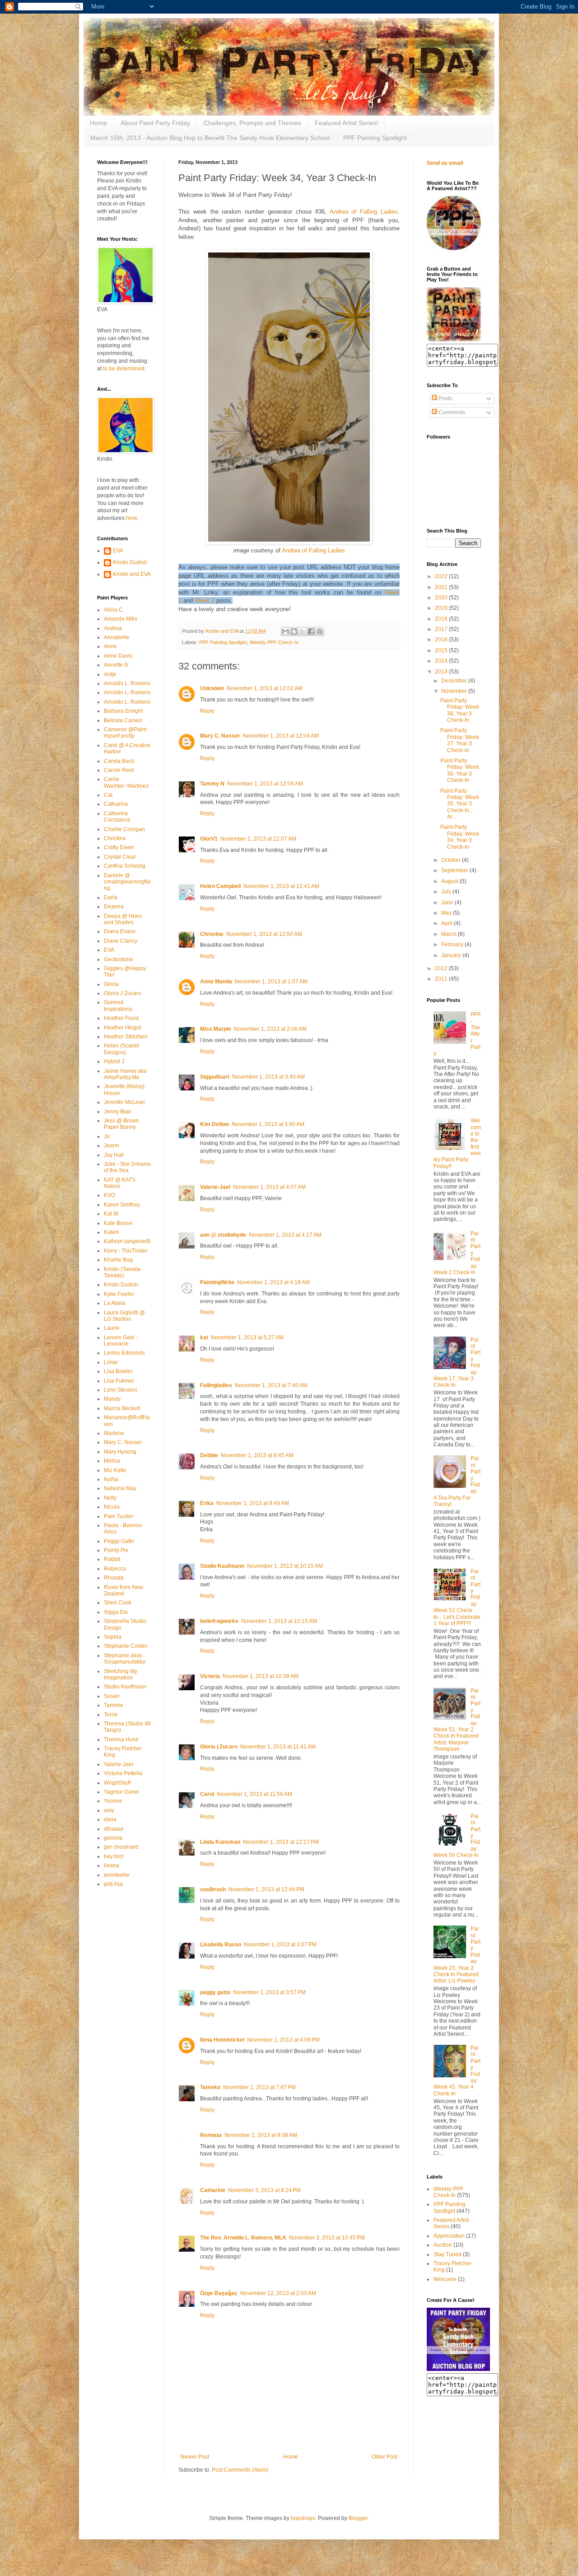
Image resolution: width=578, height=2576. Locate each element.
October (452, 860)
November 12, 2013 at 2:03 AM (278, 2293)
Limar (111, 1362)
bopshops (303, 2518)
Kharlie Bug (118, 1260)
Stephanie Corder (126, 1646)
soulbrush (213, 1889)
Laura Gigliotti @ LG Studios (124, 1316)
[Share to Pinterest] (320, 631)
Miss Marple (216, 1029)
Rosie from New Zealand (124, 1590)
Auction (443, 2245)
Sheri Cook (118, 1603)
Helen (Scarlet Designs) (121, 1049)
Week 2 (205, 601)
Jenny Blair (118, 1112)
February (453, 944)
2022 (442, 576)
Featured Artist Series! (347, 123)
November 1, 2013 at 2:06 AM (270, 1029)
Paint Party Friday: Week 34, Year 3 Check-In (460, 837)
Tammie (114, 1705)
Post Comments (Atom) (240, 2470)
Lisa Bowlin (118, 1371)
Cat (108, 795)
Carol (207, 1794)
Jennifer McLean (124, 1102)
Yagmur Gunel (121, 1792)
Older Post (385, 2457)
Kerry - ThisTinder (126, 1251)
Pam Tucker (119, 1516)
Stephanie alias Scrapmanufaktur (125, 1659)
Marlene (114, 1433)
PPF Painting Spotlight (375, 138)
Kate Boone (118, 1223)
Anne (110, 646)
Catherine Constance (117, 817)
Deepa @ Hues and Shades (123, 919)
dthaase (114, 1829)
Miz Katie (115, 1470)
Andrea (113, 628)
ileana (112, 1865)
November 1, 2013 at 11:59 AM (254, 1794)
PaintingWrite (217, 1282)
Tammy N (212, 784)
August (450, 881)
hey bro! (114, 1856)
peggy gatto (215, 1992)
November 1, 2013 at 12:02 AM (265, 688)
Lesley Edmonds (124, 1353)
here (132, 518)
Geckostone (119, 959)
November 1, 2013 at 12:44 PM (266, 1889)
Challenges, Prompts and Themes (252, 123)
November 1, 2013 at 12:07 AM (258, 839)
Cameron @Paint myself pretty (125, 733)
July (447, 892)
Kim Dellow (214, 1124)
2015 (442, 650)
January (452, 955)
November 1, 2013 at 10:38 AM (261, 1676)
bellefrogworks (219, 1621)
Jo (107, 1136)
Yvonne (113, 1801)
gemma (113, 1838)
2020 (442, 598)
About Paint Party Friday (155, 123)
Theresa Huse (121, 1739)
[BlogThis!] (294, 631)
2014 (442, 661)
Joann (112, 1145)
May (447, 913)
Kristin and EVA (132, 574)
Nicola (112, 1507)
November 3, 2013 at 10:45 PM (327, 2238)
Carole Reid (119, 770)
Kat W (111, 1214)
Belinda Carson (123, 720)
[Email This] (285, 631)
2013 (442, 672)
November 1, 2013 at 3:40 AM (268, 1077)
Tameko (210, 2087)
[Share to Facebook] (311, 631)
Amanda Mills (121, 619)
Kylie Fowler (119, 1294)
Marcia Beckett (122, 1408)
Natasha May (120, 1488)
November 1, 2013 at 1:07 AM (271, 982)
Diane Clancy (121, 941)
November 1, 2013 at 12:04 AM (281, 736)
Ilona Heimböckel (222, 2040)
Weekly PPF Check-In (274, 642)
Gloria (111, 984)
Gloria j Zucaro (219, 1747)
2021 (442, 587)
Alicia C (113, 610)
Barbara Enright (123, 711)
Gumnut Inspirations (118, 1005)
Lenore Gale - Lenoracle (121, 1341)
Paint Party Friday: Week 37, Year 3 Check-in (460, 740)
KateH (112, 1232)
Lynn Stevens (121, 1390)
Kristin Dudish (130, 562)
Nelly (110, 1498)
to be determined (124, 369)
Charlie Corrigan (124, 829)
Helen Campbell (220, 886)
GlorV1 (209, 839)
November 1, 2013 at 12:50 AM (264, 934)
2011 (442, 979)
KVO (110, 1195)
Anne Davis (118, 656)
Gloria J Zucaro (123, 993)
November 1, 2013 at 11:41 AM (278, 1747)
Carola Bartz (119, 761)
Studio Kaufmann (222, 1566)
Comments (451, 412)
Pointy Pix (116, 1550)
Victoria (210, 1676)
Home (98, 123)
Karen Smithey (122, 1205)
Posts (445, 398)
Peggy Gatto (119, 1541)
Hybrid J (114, 1061)
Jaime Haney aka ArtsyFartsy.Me (125, 1074)
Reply (207, 711)
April (447, 923)
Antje (110, 674)
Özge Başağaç (219, 2293)
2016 (442, 640)
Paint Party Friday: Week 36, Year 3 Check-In (460, 770)
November (455, 691)
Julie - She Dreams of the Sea (127, 1167)
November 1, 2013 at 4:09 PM (283, 2040)
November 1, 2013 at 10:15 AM (285, 1566)
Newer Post (195, 2457)
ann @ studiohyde (223, 1235)
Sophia (113, 1637)
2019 (442, 608)
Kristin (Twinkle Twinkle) (122, 1272)
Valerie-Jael (215, 1187)
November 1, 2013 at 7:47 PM (259, 2087)
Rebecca (115, 1569)
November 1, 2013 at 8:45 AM (257, 1455)
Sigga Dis (116, 1612)
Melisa (112, 1461)
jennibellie (117, 1875)
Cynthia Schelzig (125, 866)
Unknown (212, 688)
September (455, 870)
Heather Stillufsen (126, 1037)
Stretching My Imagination (121, 1674)
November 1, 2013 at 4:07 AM (269, 1187)
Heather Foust (121, 1018)
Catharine (213, 2190)
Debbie (209, 1455)
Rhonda (114, 1578)
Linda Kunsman (220, 1842)
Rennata (211, 2135)
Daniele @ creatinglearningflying (127, 882)
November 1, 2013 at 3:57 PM (269, 1992)
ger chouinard (121, 1847)
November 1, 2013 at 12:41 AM (281, 886)
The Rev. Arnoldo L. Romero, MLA (243, 2238)
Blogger (358, 2518)
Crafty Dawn (119, 847)
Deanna (114, 907)
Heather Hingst (122, 1028)
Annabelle (117, 637)
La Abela (115, 1303)
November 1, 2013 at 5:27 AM (247, 1337)
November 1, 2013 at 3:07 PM (280, 1945)
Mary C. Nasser (220, 736)
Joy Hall (114, 1155)
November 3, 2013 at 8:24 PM (264, 2190)
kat (204, 1337)
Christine (212, 934)
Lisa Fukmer (119, 1381)
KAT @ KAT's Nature (120, 1183)
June (448, 902)
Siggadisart (215, 1077)
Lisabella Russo (221, 1945)
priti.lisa (113, 1884)
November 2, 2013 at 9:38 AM (261, 2135)
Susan (112, 1696)
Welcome (445, 2279)
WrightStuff (117, 1783)
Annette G (116, 665)
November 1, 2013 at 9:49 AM (253, 1503)
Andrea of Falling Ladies (364, 212)
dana (110, 1819)
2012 (442, 968)
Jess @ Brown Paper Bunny (121, 1124)
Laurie (112, 1328)
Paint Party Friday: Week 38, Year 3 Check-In (460, 710)
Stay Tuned (447, 2254)
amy (109, 1810)
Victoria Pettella (123, 1773)
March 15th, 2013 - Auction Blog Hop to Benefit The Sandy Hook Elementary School (210, 138)
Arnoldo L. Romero (127, 683)
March (450, 934)
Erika (207, 1503)
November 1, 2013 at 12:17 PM (281, 1842)
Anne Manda (216, 982)
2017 (442, 629)
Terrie (111, 1715)
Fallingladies (216, 1385)
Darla (111, 898)
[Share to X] (303, 631)
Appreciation (449, 2236)
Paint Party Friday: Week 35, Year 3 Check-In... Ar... (460, 804)
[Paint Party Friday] (454, 340)
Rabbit (112, 1559)
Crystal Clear (120, 857)
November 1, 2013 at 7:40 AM (271, 1385)
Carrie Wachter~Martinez (126, 782)
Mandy (112, 1399)
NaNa (111, 1479)
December (455, 681)
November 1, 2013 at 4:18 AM (273, 1282)
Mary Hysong (120, 1452)
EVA (118, 551)
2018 (442, 619)
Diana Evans (120, 931)
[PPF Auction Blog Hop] (458, 2369)
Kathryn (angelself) (127, 1241)
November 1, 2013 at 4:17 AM (285, 1235)
